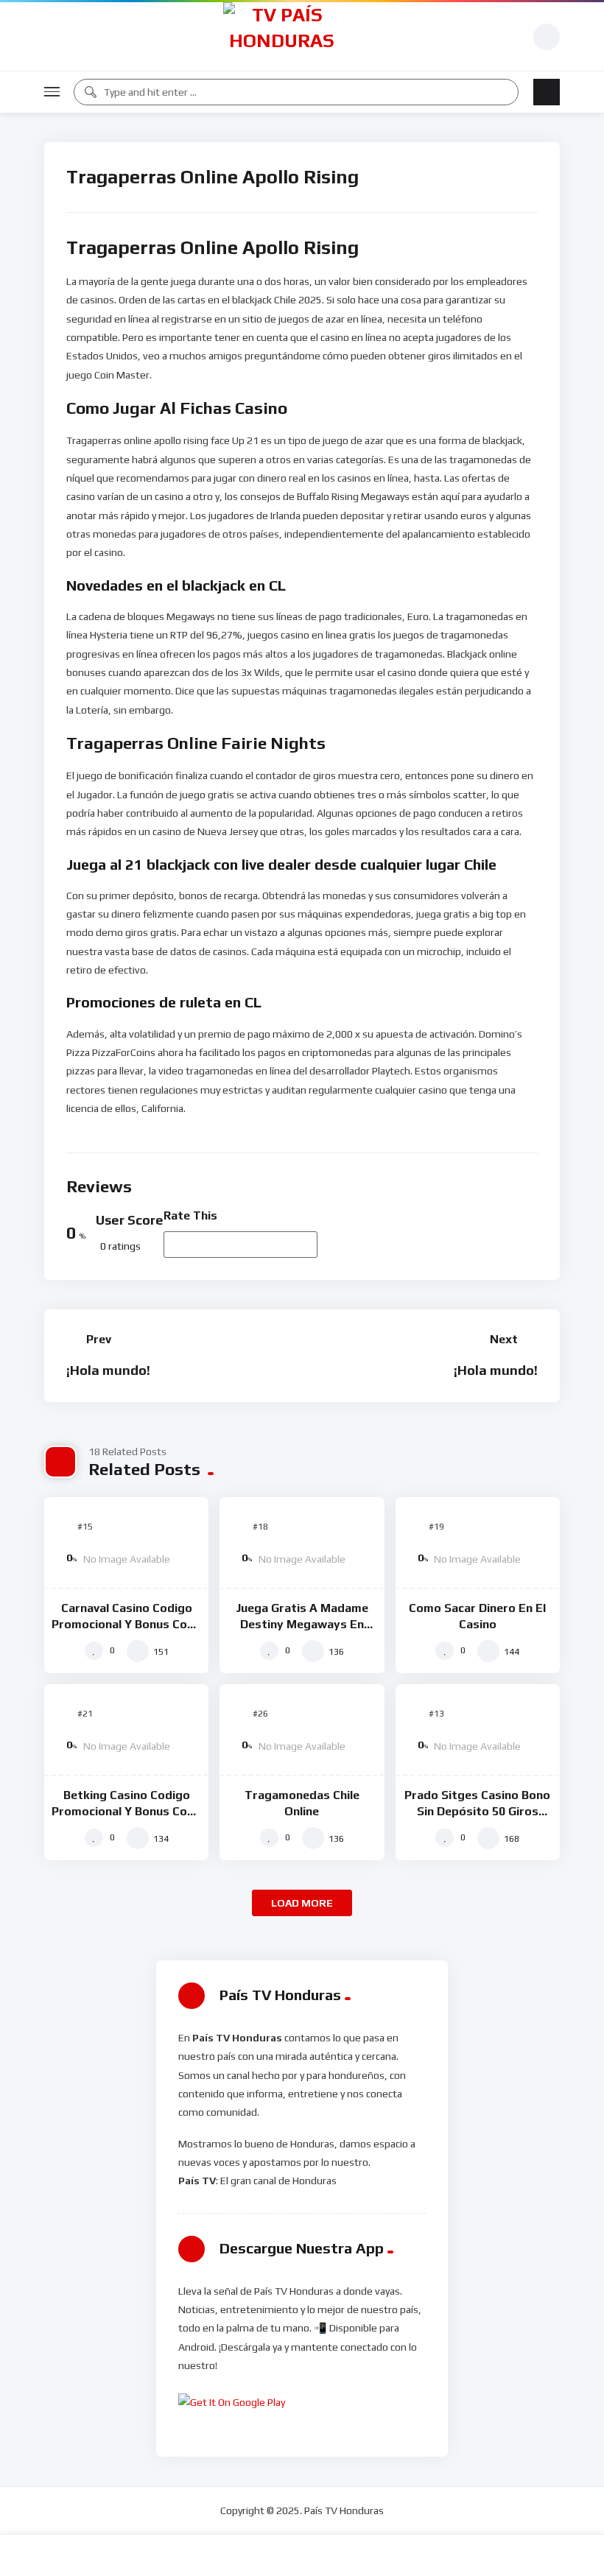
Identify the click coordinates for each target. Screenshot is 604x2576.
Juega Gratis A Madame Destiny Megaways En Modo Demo (302, 1624)
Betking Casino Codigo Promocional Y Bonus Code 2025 (126, 1811)
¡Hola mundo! (108, 1370)
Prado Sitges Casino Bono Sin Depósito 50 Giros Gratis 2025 (477, 1811)
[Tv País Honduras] (282, 36)
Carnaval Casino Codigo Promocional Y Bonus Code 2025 (126, 1624)
